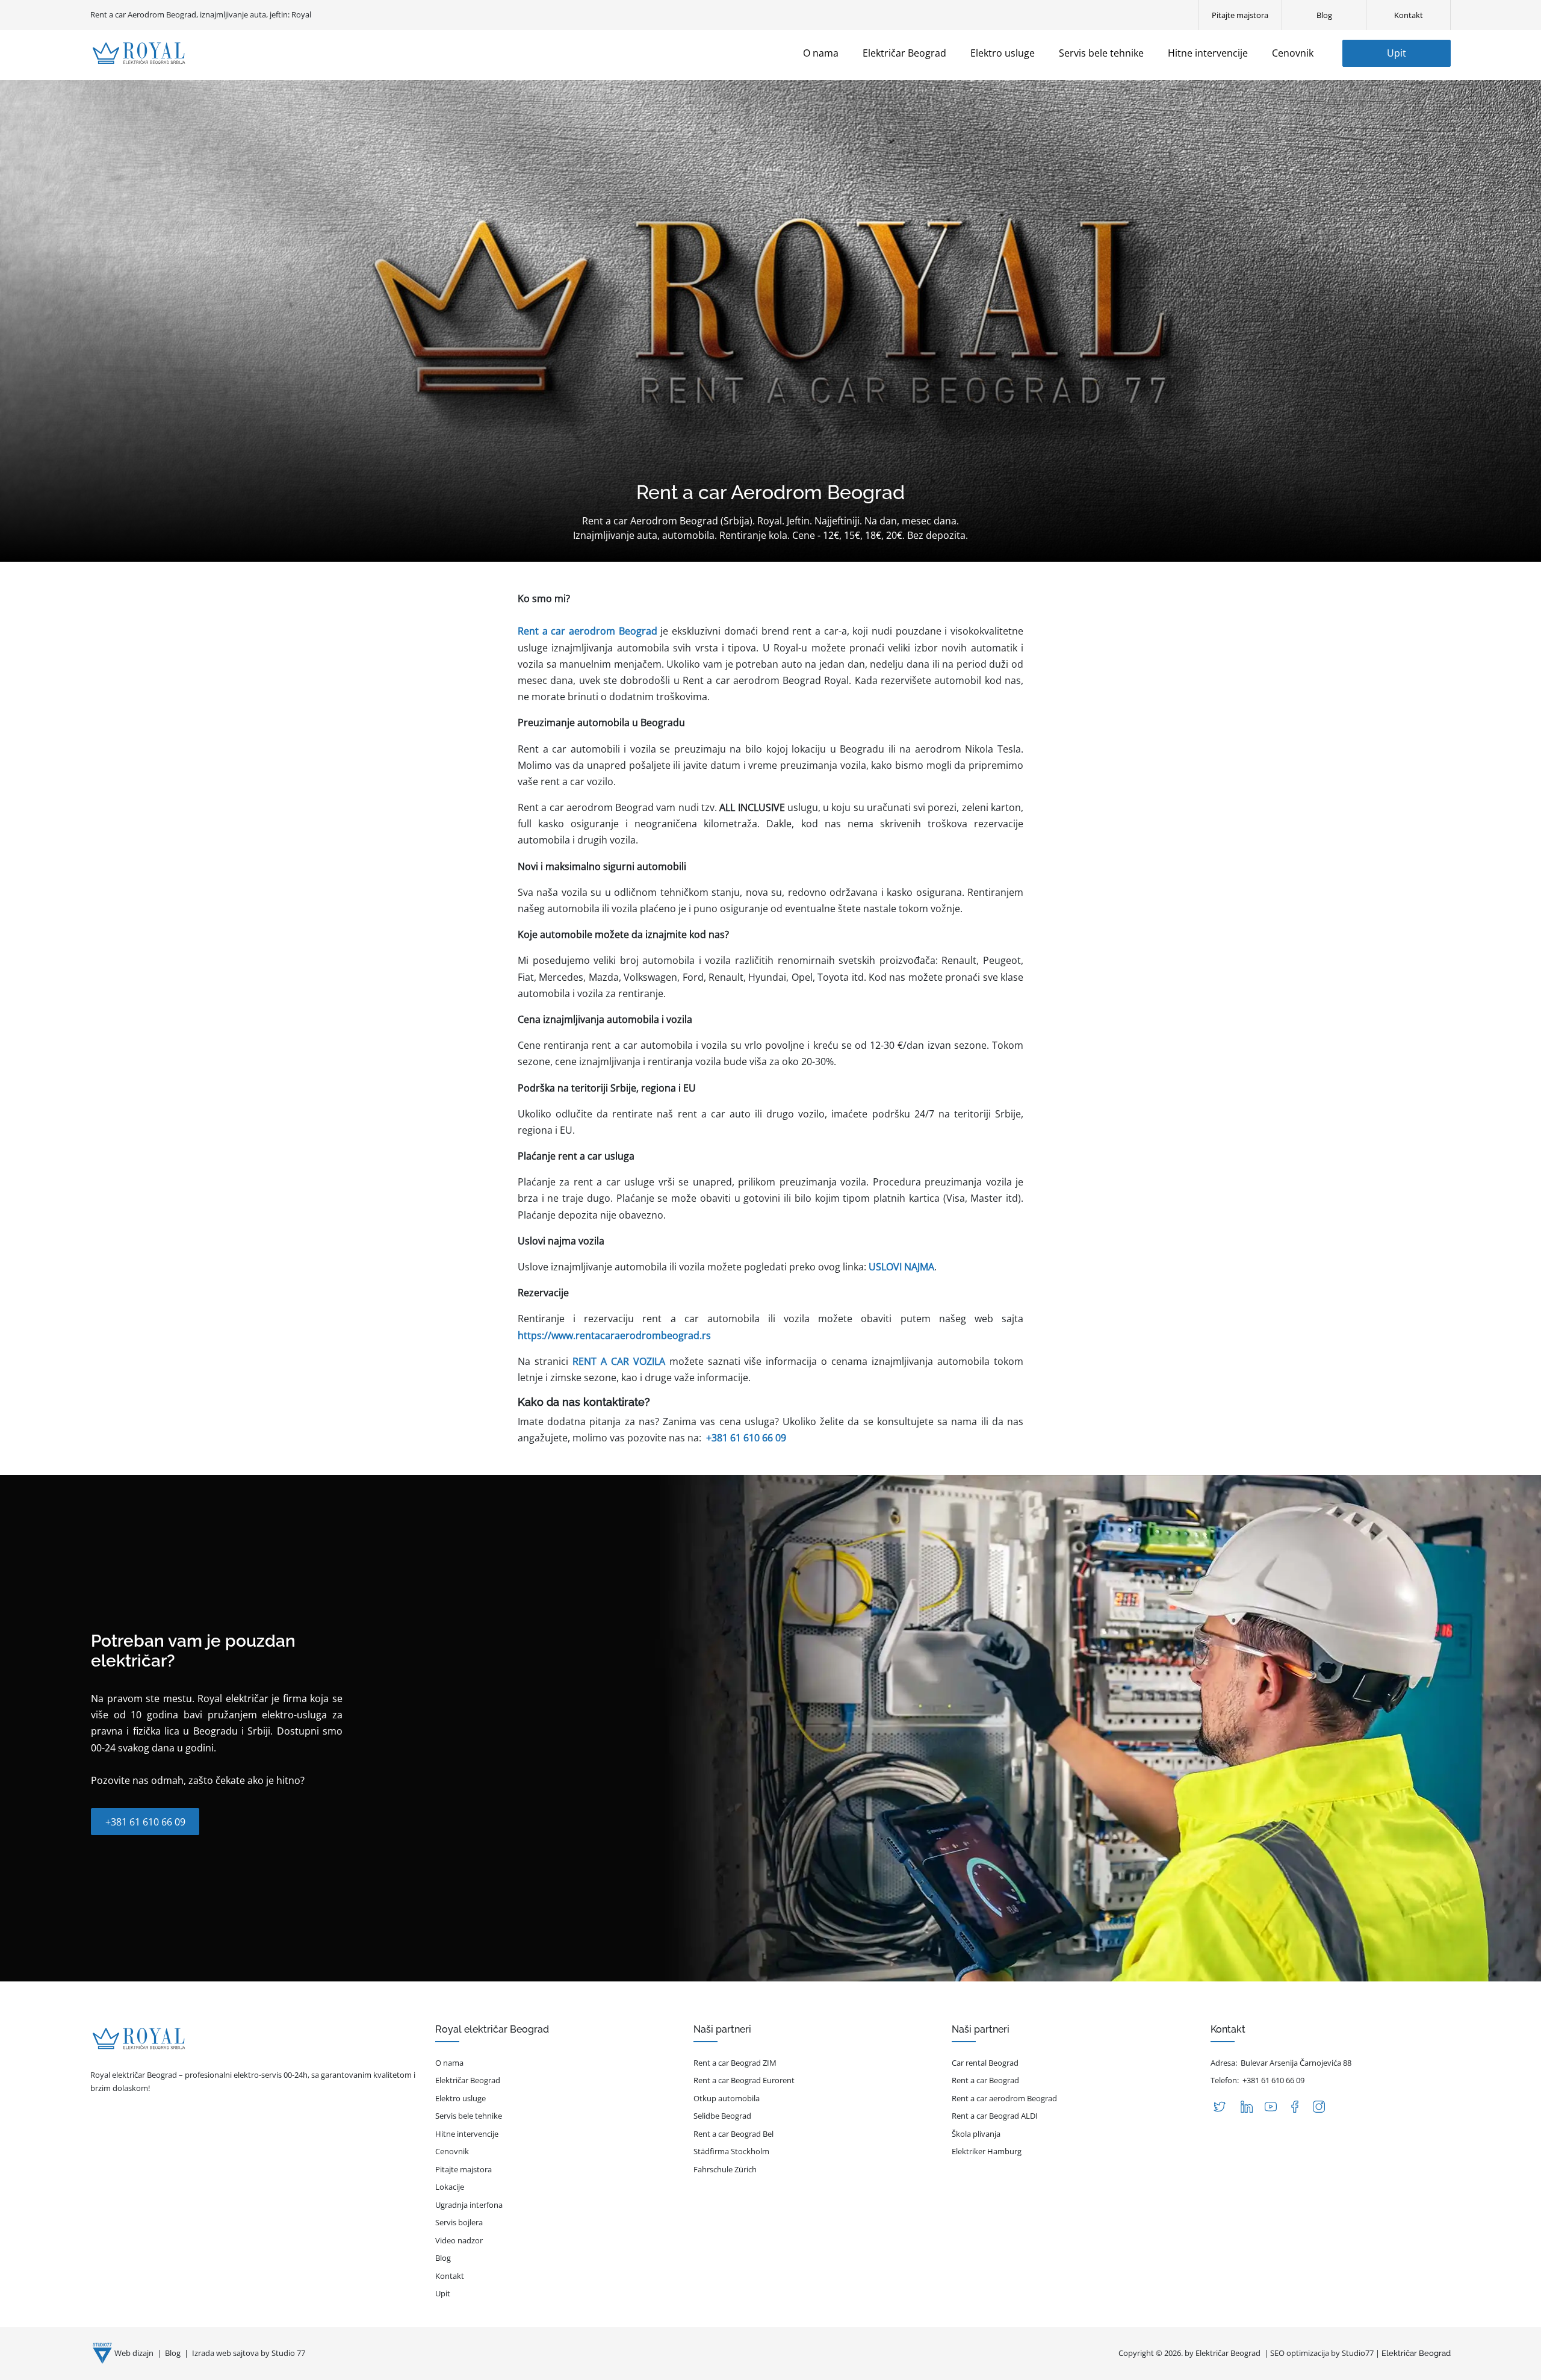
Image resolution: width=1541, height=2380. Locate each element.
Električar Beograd (468, 2080)
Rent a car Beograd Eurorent (744, 2080)
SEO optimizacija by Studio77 (1322, 2353)
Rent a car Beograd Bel (733, 2134)
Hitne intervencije (467, 2134)
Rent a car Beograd (985, 2080)
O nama (449, 2063)
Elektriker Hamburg (987, 2151)
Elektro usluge (460, 2098)
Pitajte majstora (464, 2169)
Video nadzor (459, 2240)
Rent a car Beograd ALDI (995, 2116)
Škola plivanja (976, 2134)
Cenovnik (452, 2151)
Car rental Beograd (985, 2063)
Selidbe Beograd (722, 2116)
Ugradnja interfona (469, 2205)
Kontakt (450, 2276)
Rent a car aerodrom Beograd (1004, 2098)
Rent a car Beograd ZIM (735, 2063)
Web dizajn (135, 2353)
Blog (443, 2258)
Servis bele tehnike (469, 2116)
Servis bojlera (459, 2222)
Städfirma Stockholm (731, 2151)
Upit (1397, 53)
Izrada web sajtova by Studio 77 (249, 2353)
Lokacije (450, 2187)
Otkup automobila (727, 2098)
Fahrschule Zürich (725, 2169)
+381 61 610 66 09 (746, 1438)
